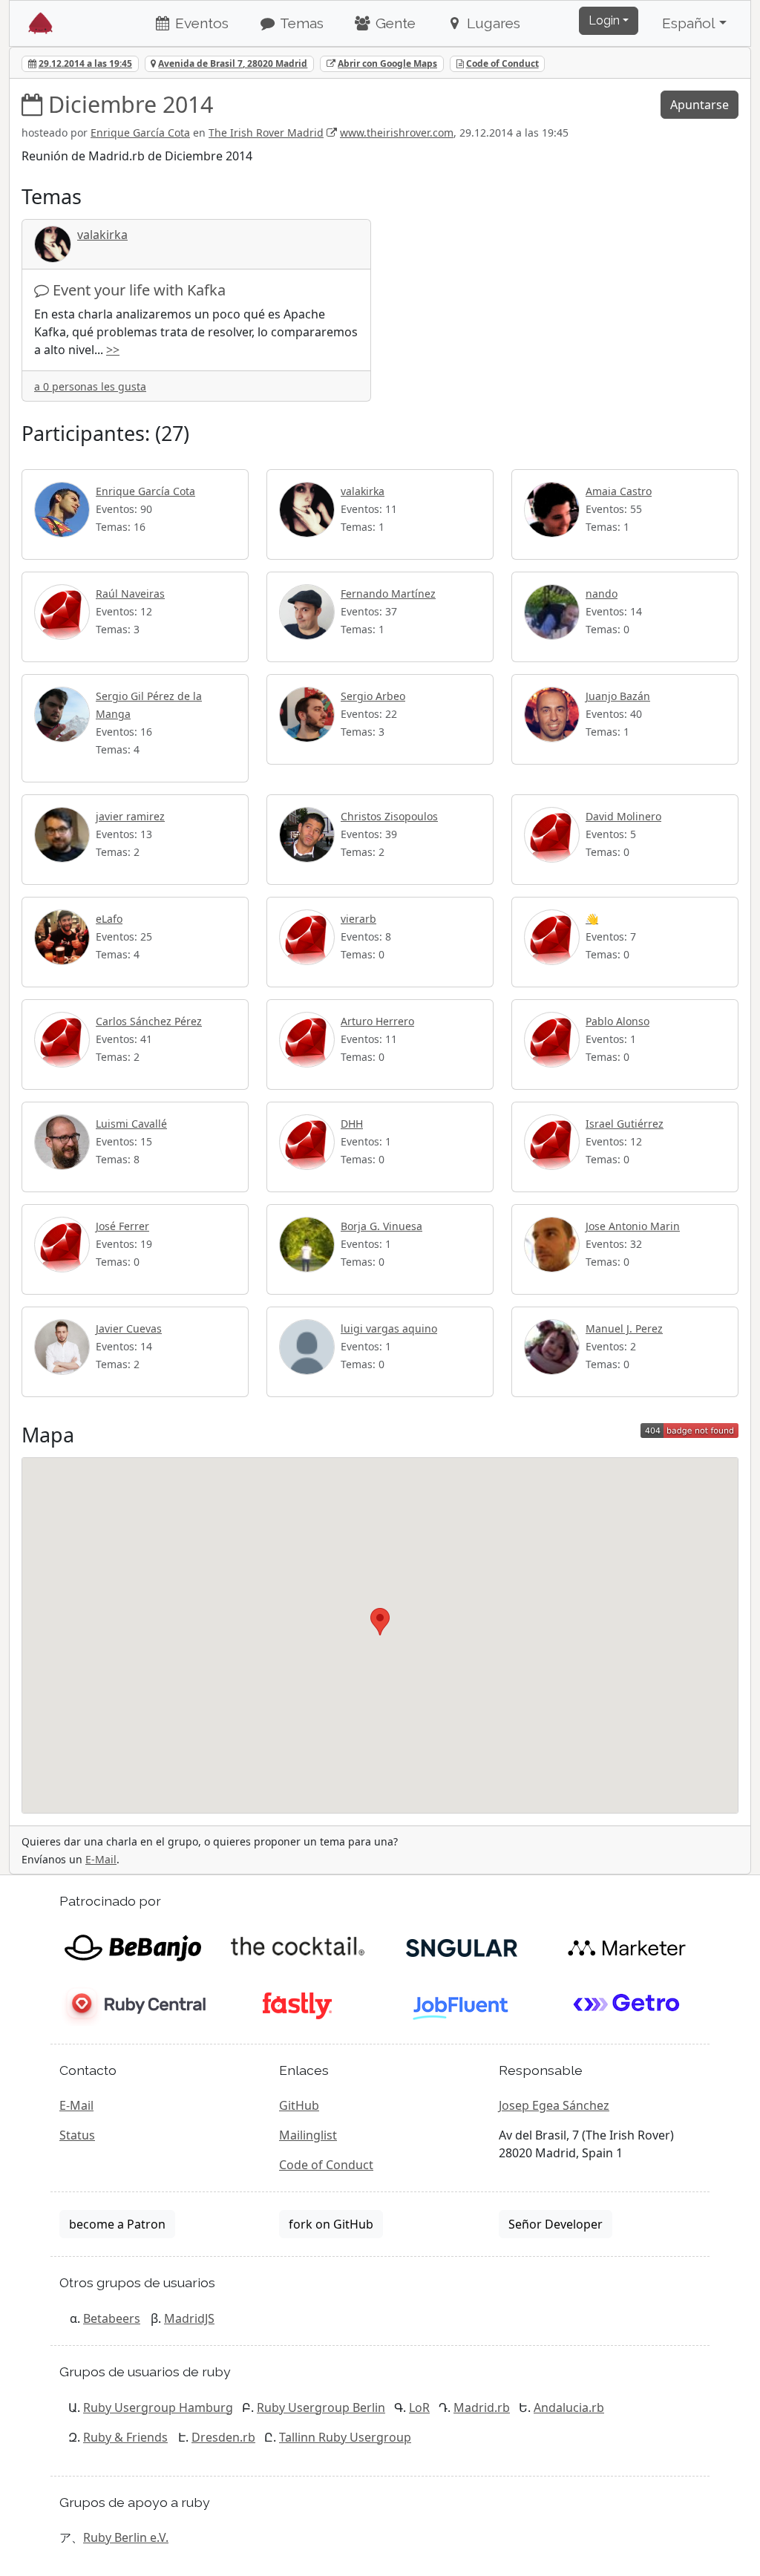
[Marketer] (627, 1946)
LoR (419, 2407)
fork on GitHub (331, 2224)
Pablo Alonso (617, 1021)
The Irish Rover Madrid (266, 133)
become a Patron (117, 2224)
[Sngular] (462, 1946)
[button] (380, 1622)
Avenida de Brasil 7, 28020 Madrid (233, 63)
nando (602, 594)
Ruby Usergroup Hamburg (158, 2407)
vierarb (358, 919)
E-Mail (101, 1859)
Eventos (200, 23)
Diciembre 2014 (131, 104)
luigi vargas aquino (389, 1328)
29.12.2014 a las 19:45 (85, 63)
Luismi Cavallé (131, 1124)
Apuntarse (700, 105)
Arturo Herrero (377, 1021)
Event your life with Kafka (139, 290)
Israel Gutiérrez (625, 1124)
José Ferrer (122, 1226)
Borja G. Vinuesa (381, 1226)
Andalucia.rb (569, 2407)
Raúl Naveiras (130, 594)
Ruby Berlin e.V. (126, 2537)
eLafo (109, 919)
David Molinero (623, 816)
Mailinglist (308, 2135)
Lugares (492, 23)
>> (113, 350)
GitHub (299, 2105)
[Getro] (627, 2004)
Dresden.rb (223, 2437)
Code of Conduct (502, 63)
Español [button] (689, 23)
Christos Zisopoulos (389, 816)
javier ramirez (130, 816)
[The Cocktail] (297, 1946)
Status (77, 2135)
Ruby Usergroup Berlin (321, 2407)
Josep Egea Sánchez (554, 2105)
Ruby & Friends (125, 2437)
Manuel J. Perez (624, 1328)
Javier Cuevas (129, 1328)
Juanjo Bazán (618, 696)
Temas (300, 23)
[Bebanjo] (132, 1946)
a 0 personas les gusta (90, 386)
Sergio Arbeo (373, 696)
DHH (352, 1124)
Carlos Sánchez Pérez (149, 1021)
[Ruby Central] (132, 2004)
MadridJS (189, 2318)
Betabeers (112, 2318)
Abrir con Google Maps (387, 63)
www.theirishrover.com (397, 133)
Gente (394, 23)
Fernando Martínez (388, 594)
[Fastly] (297, 2004)
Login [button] (604, 20)
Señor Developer (556, 2224)
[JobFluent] (462, 2004)
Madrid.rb (482, 2407)
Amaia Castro (619, 491)
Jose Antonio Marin (633, 1226)
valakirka (102, 235)
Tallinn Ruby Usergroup (345, 2437)
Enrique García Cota (140, 133)
